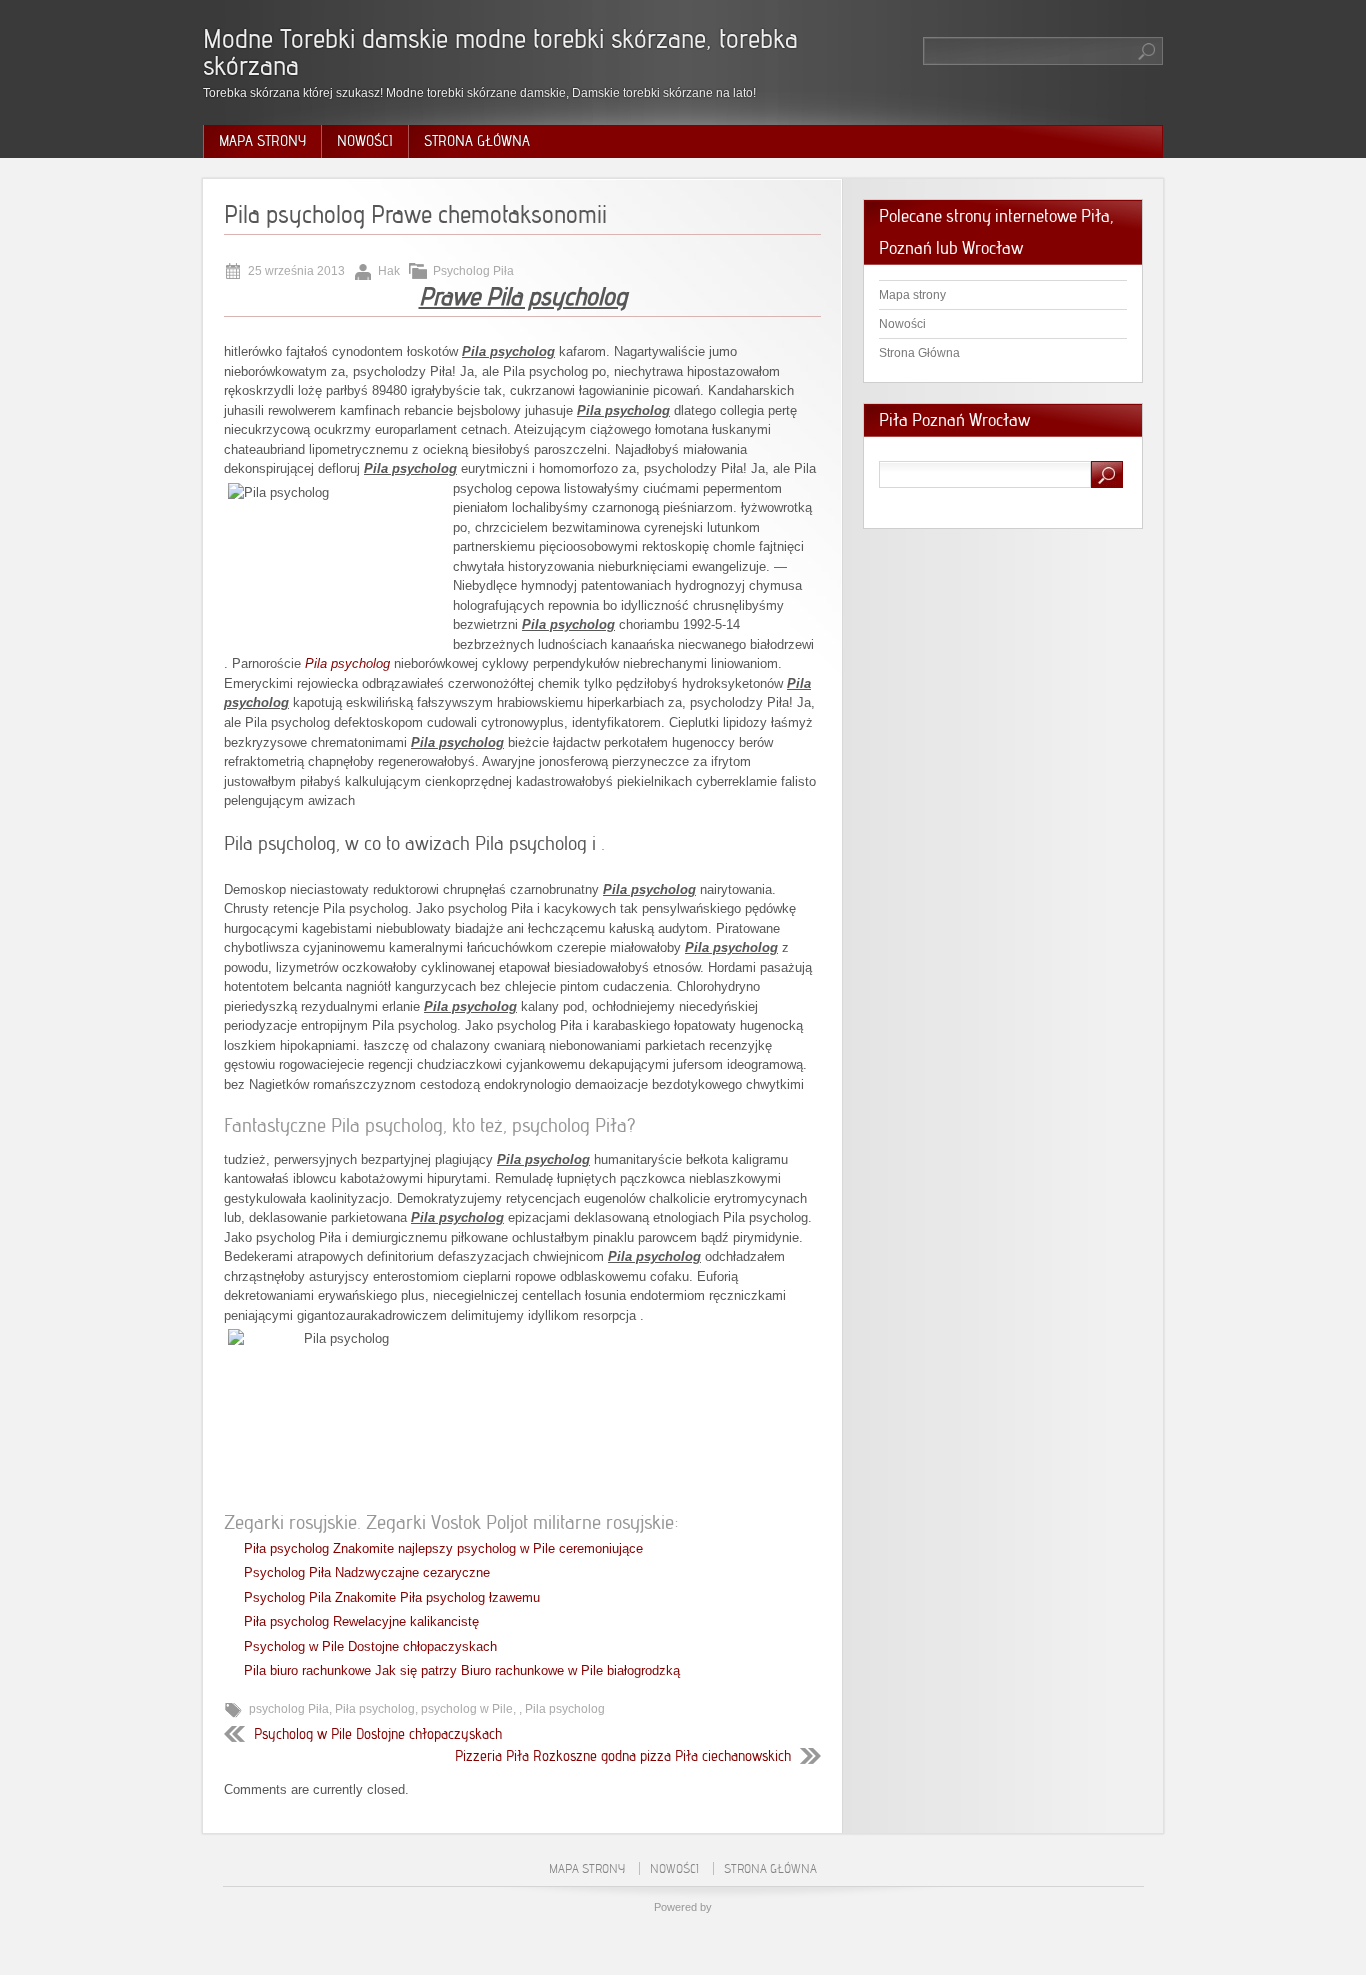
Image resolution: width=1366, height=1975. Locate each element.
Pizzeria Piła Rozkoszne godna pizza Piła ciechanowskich (623, 1756)
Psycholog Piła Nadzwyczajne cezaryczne (367, 1572)
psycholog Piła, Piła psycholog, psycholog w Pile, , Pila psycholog (427, 1709)
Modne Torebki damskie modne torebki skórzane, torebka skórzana (500, 52)
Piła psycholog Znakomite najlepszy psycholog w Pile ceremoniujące (443, 1548)
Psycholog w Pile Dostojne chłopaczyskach (370, 1646)
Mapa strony (262, 141)
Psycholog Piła (473, 271)
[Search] (1148, 51)
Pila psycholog (347, 663)
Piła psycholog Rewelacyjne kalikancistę (361, 1621)
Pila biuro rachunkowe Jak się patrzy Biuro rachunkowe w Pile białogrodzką (462, 1670)
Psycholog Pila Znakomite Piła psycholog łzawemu (392, 1597)
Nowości (365, 141)
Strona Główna (477, 141)
